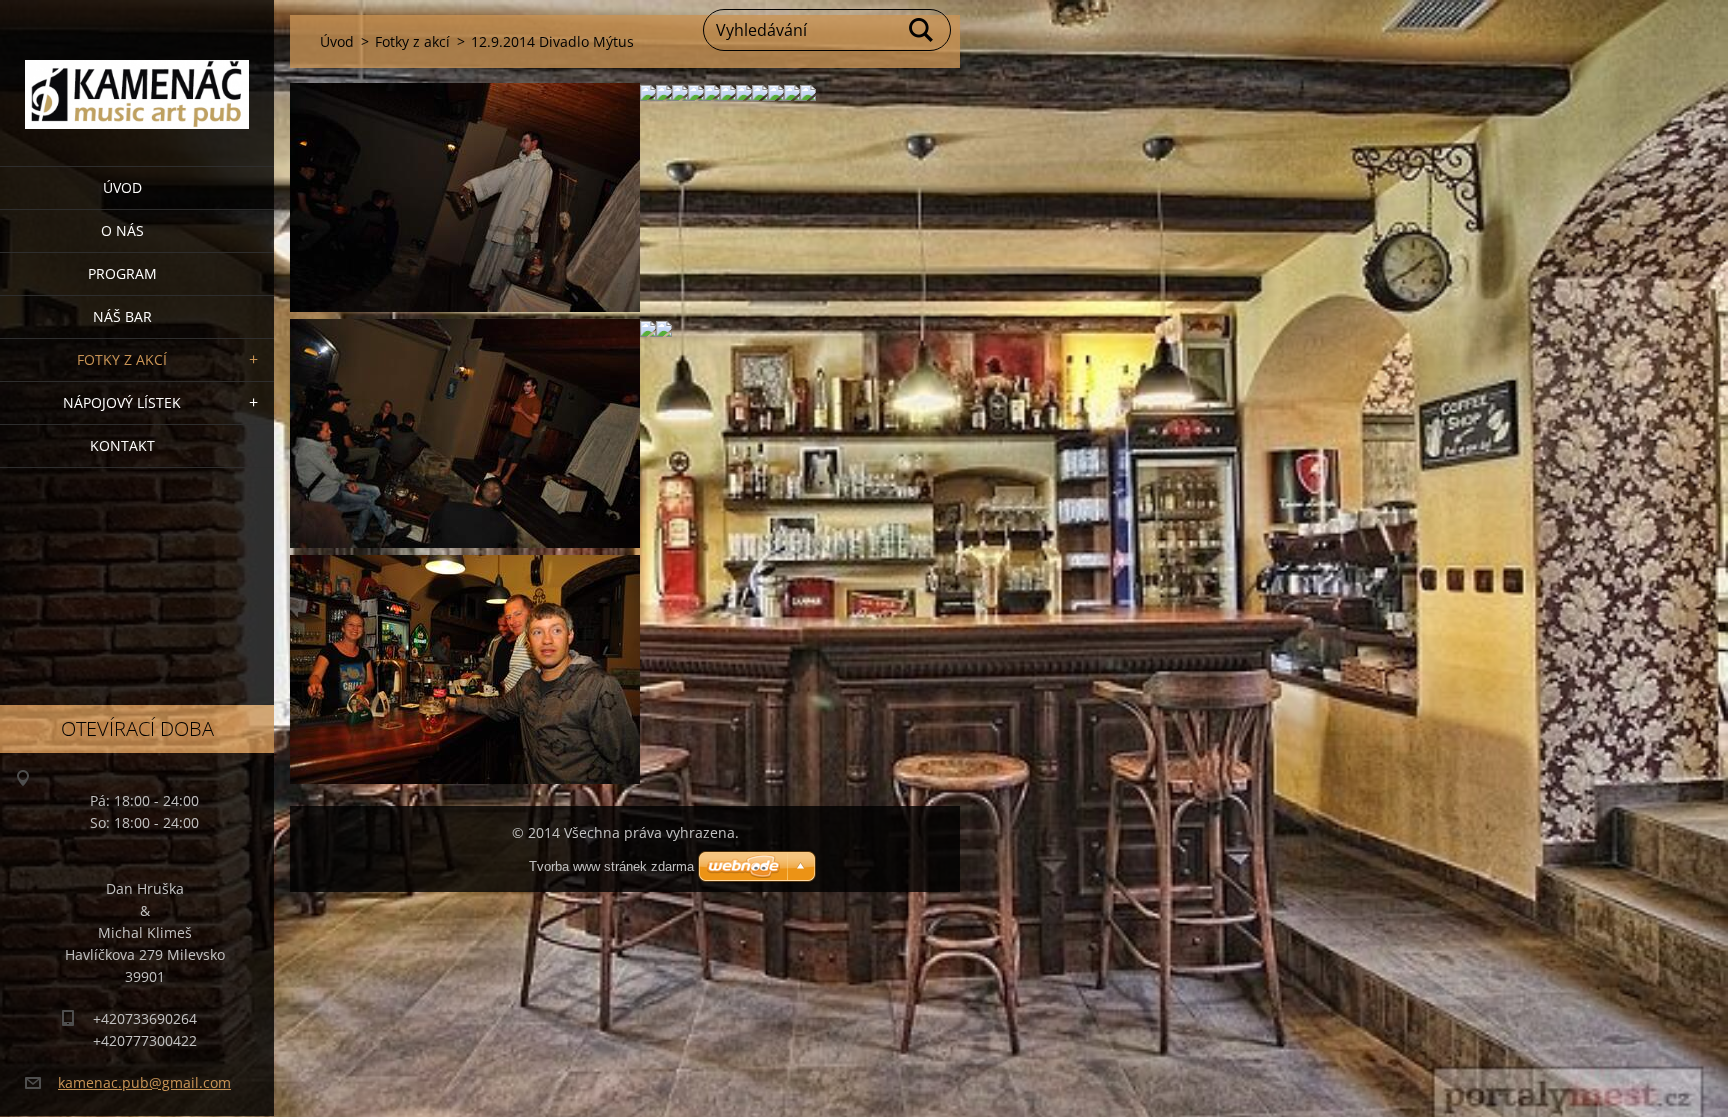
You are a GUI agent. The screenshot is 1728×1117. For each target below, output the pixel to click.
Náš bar (122, 316)
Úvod (122, 187)
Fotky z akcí (122, 359)
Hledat (922, 30)
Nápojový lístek (122, 402)
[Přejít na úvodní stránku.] (137, 70)
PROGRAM (122, 273)
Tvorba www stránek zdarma (611, 866)
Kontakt (122, 445)
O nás (122, 230)
